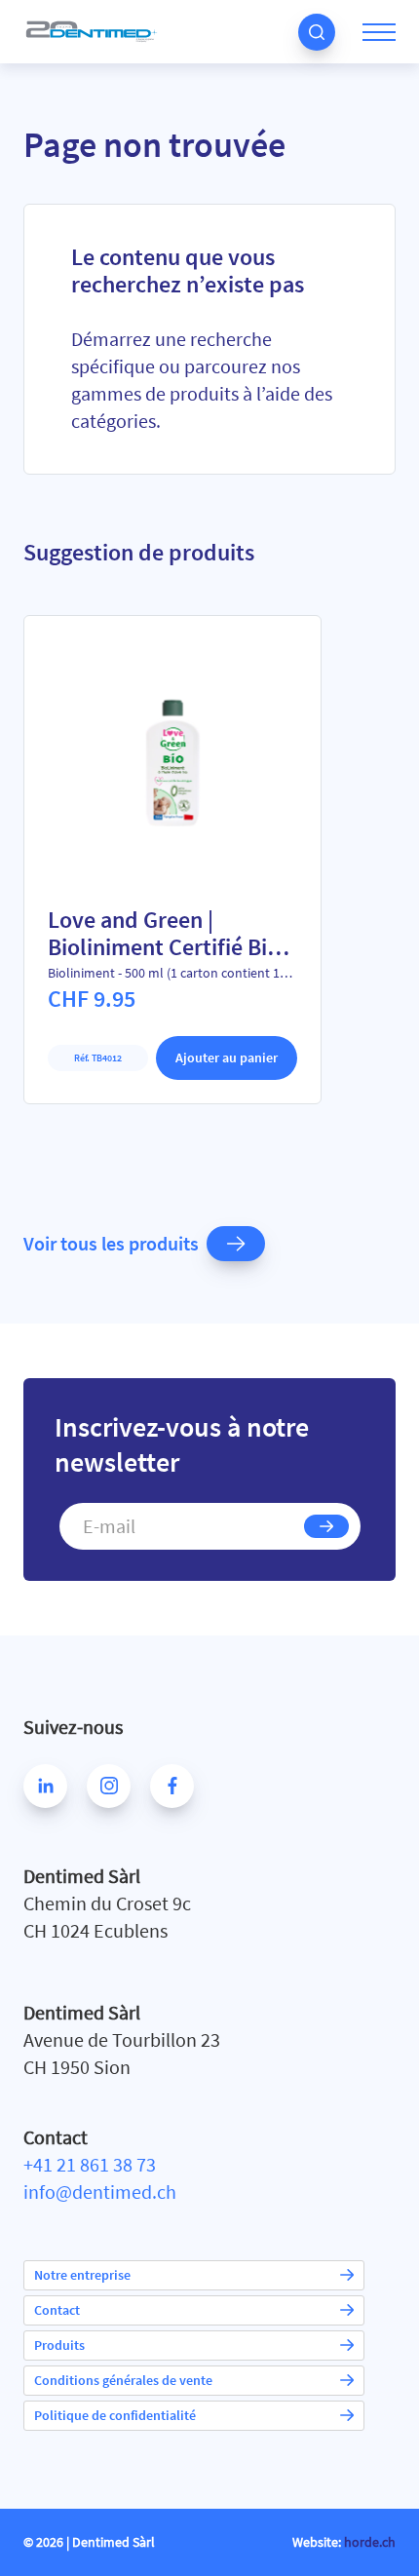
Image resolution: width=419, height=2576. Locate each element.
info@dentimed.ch (100, 2192)
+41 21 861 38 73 (90, 2164)
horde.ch (370, 2542)
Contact (57, 2310)
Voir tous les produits (111, 1243)
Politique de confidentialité (115, 2415)
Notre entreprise (82, 2275)
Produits (59, 2345)
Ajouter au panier (227, 1057)
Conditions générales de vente (123, 2380)
